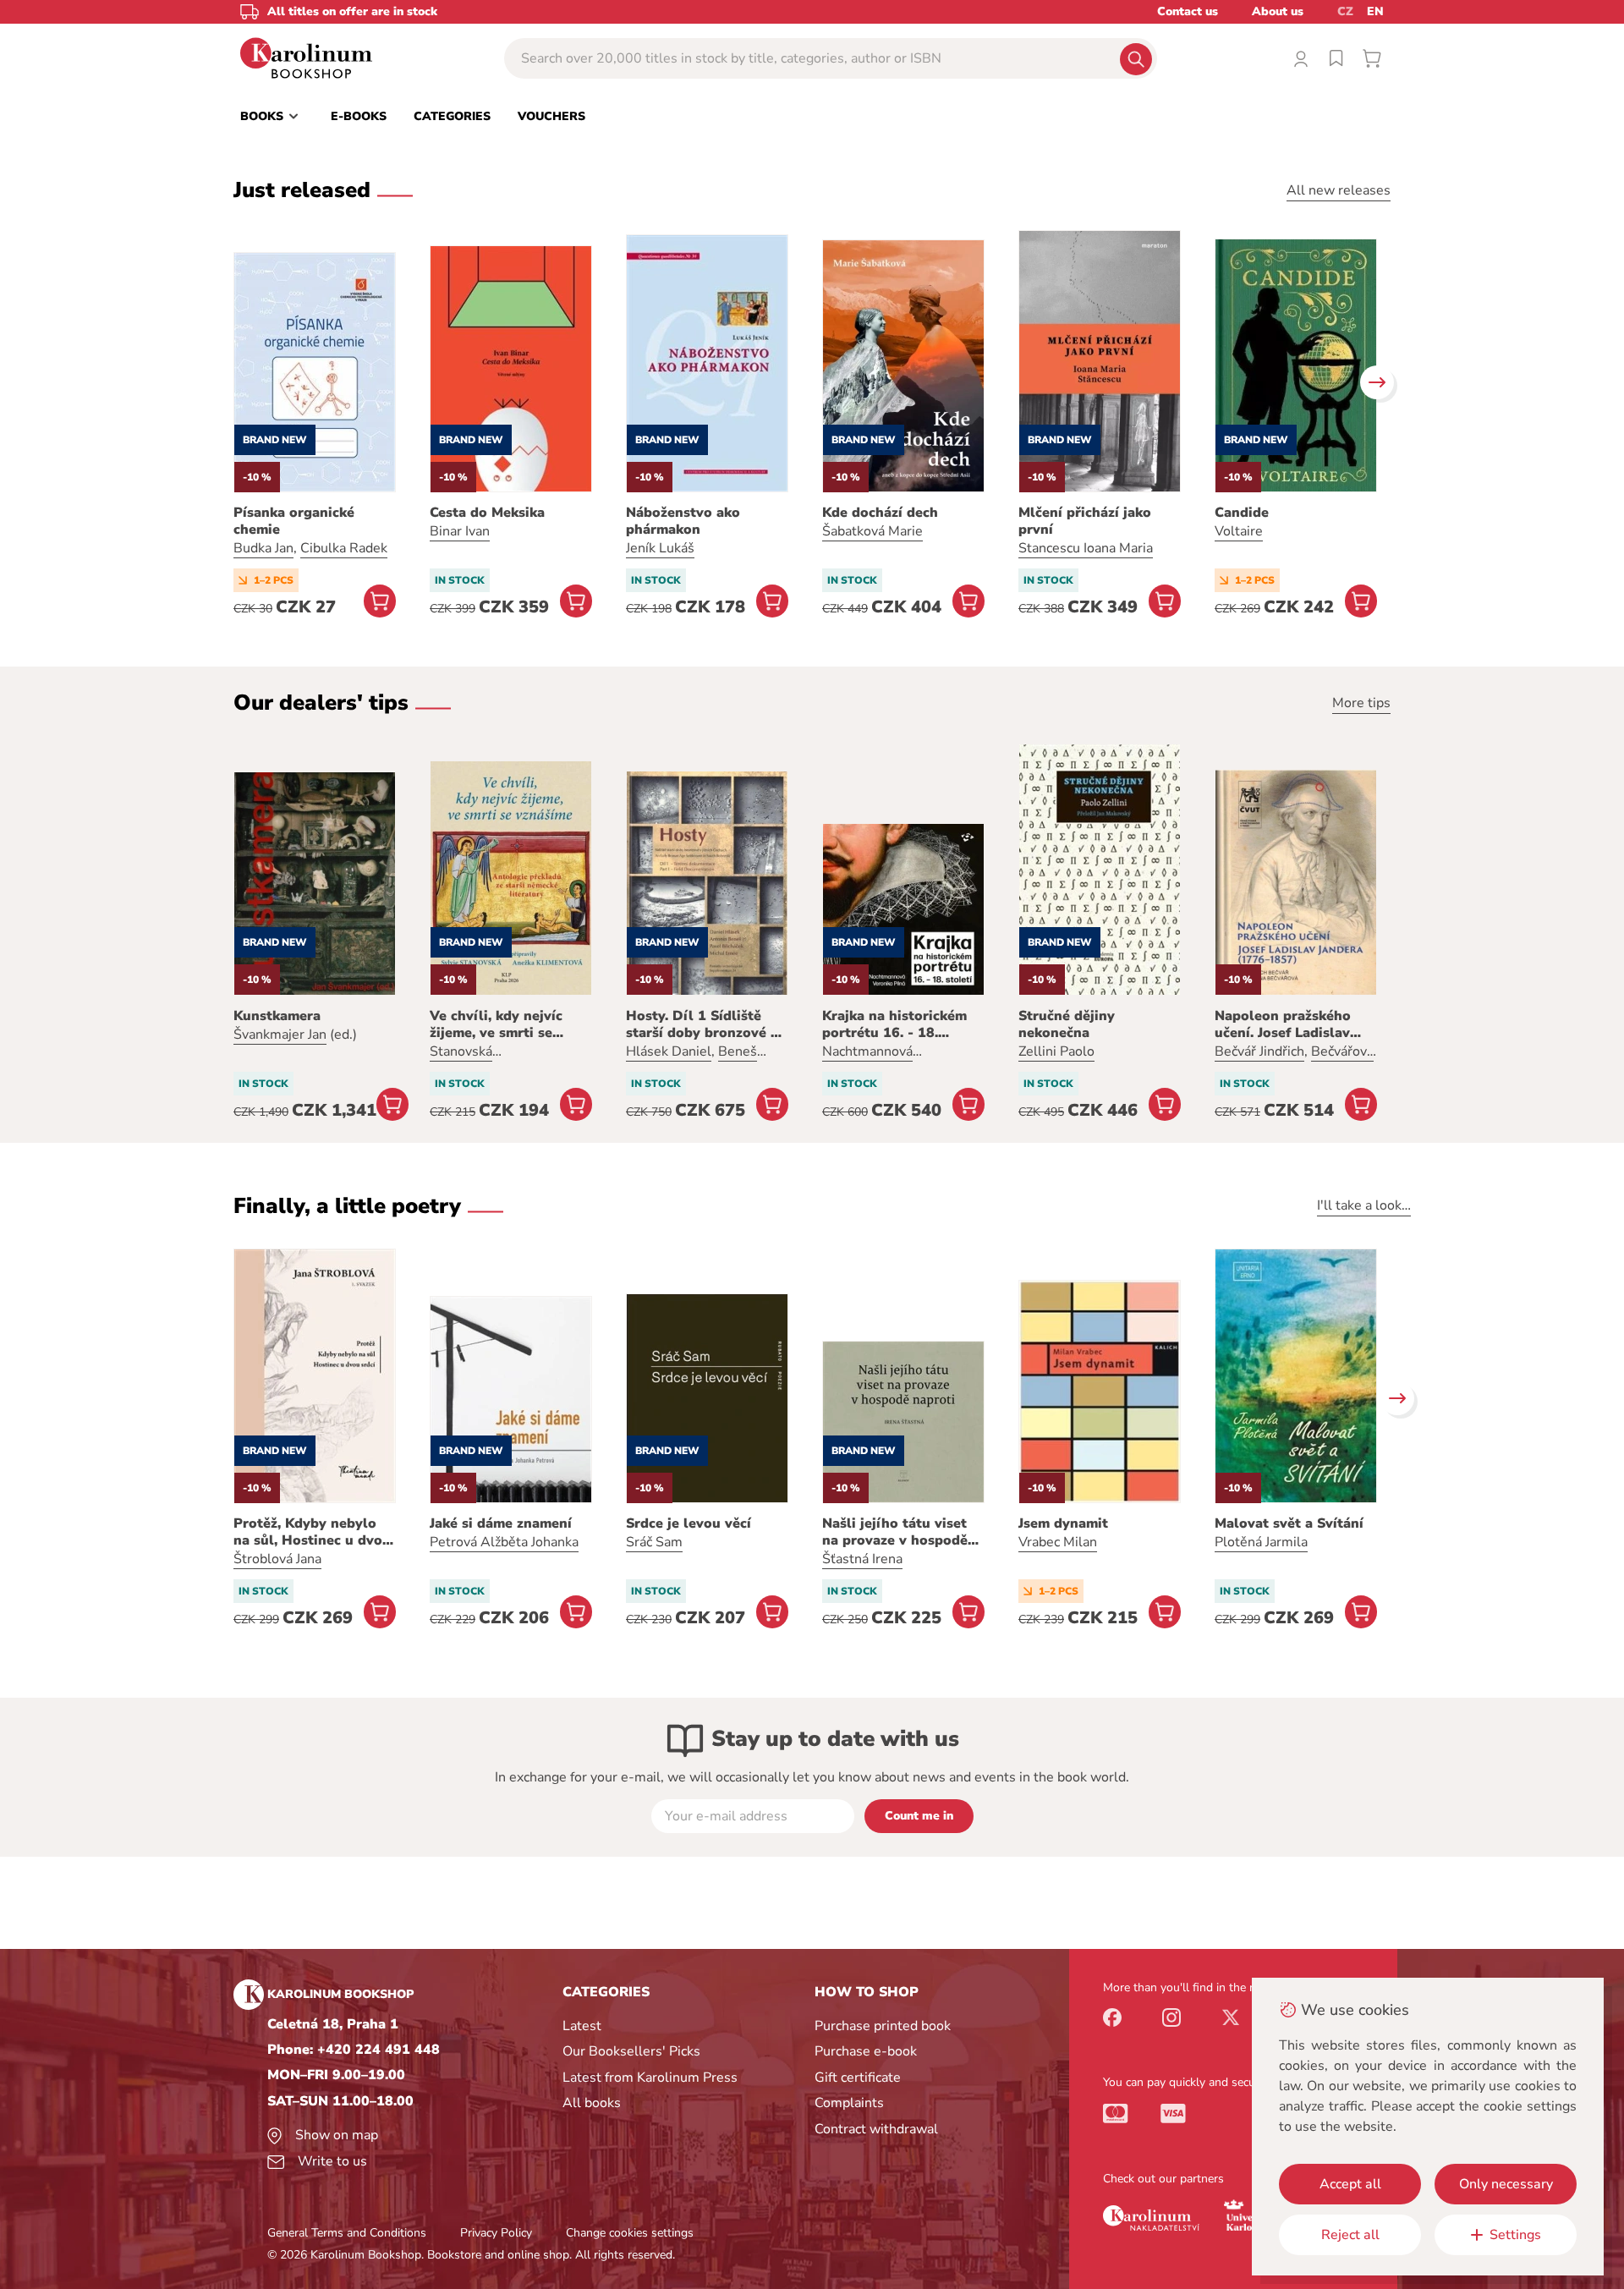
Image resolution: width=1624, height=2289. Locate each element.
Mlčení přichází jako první (1085, 521)
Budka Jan (263, 548)
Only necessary (1506, 2184)
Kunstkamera (277, 1016)
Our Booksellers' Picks (631, 2051)
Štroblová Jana (277, 1559)
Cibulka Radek (344, 548)
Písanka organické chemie (294, 521)
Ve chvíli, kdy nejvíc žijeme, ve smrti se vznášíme (496, 1024)
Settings (1515, 2235)
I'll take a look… (1364, 1205)
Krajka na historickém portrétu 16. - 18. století (894, 1024)
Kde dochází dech (880, 513)
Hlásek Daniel (669, 1051)
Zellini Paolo (1056, 1051)
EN (1375, 11)
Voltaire (1239, 531)
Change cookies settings (630, 2233)
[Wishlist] (1336, 58)
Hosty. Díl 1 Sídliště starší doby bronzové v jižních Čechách (702, 1024)
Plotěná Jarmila (1261, 1542)
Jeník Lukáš (660, 548)
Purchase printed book (883, 2026)
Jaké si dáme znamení (501, 1523)
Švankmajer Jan (280, 1035)
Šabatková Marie (872, 531)
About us (1278, 11)
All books (592, 2103)
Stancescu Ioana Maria (1086, 548)
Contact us (1188, 11)
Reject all (1350, 2235)
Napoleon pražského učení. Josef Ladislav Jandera (1283, 1024)
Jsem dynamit (1063, 1523)
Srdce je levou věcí (689, 1523)
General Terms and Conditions (347, 2233)
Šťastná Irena (862, 1559)
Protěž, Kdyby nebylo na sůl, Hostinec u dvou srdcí (312, 1532)
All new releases (1339, 190)
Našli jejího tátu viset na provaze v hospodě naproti (895, 1532)
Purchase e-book (866, 2051)
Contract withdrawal (876, 2129)
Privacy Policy (496, 2233)
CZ (1345, 11)
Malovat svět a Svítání (1289, 1523)
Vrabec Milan (1058, 1542)
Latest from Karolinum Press (650, 2078)
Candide (1242, 513)
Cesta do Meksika (487, 513)
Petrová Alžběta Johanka (504, 1542)
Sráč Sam (654, 1542)
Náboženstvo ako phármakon (683, 521)
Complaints (849, 2103)
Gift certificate (858, 2078)
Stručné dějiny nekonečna (1067, 1024)
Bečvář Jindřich (1259, 1051)
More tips (1361, 703)
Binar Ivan (460, 531)
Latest (582, 2026)
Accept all (1350, 2184)
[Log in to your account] (1301, 58)
